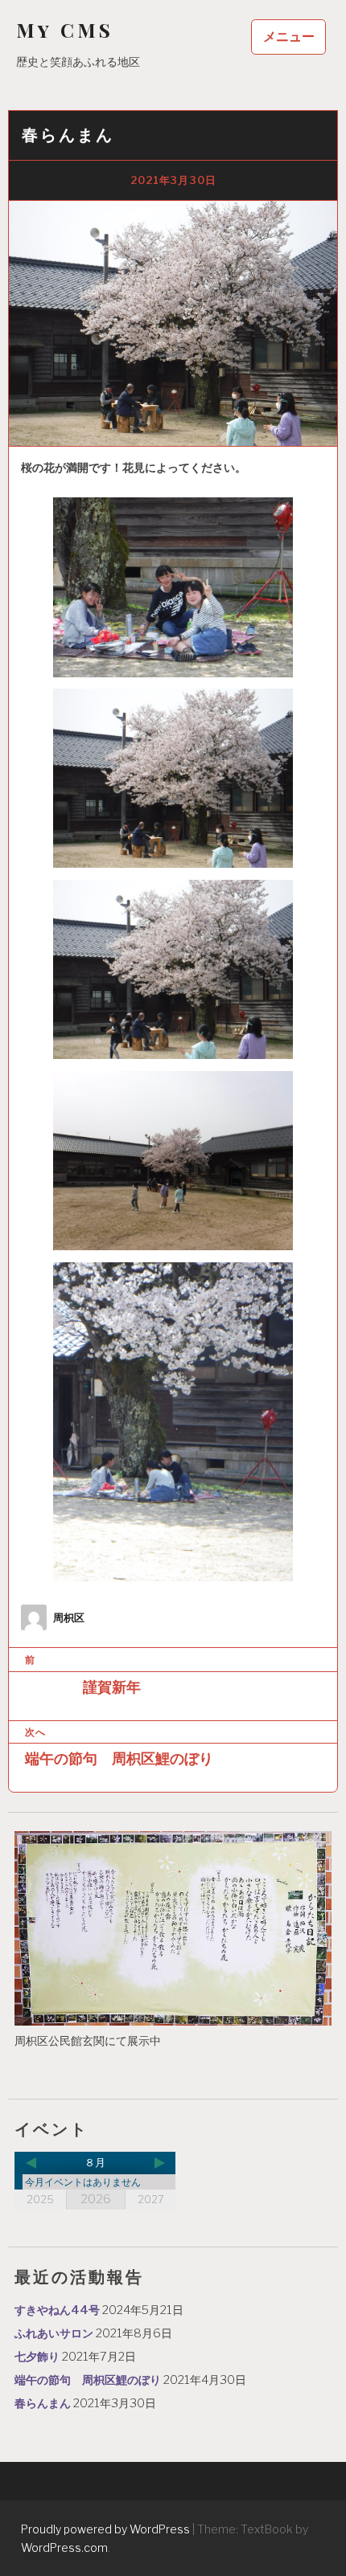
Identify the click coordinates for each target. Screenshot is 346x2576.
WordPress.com (64, 2547)
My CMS (65, 30)
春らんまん (43, 2403)
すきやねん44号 (57, 2310)
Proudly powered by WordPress (105, 2529)
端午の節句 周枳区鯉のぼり (88, 2380)
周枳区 (69, 1618)
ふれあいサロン (54, 2333)
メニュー (289, 37)
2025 (40, 2199)
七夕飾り (37, 2357)
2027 (151, 2199)
